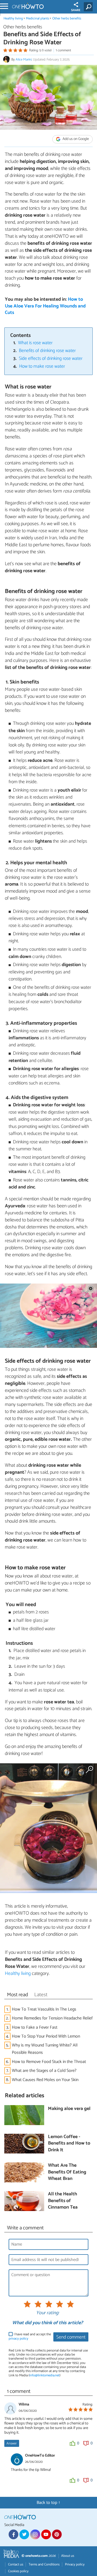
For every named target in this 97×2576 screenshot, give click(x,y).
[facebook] (13, 2534)
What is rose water (35, 343)
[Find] (89, 7)
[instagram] (35, 2534)
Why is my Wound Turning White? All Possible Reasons (45, 2049)
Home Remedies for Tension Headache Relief (52, 2018)
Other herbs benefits (67, 19)
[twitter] (24, 2534)
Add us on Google (75, 139)
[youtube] (46, 2534)
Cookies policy (18, 2571)
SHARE (76, 10)
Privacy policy (75, 2565)
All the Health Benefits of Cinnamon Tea (63, 2201)
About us (68, 2556)
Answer (12, 2443)
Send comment (71, 2337)
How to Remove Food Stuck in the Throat (49, 2062)
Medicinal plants (37, 19)
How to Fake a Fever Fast (35, 2027)
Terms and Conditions (44, 2565)
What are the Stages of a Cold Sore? (44, 2071)
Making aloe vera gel (69, 2109)
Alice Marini (24, 60)
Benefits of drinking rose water (47, 351)
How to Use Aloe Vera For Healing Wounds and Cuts (45, 306)
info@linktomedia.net (44, 2375)
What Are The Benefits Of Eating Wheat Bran (67, 2172)
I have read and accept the (30, 2337)
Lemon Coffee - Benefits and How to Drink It (69, 2144)
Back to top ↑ (48, 2503)
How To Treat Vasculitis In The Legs (44, 2009)
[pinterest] (57, 2534)
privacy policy (18, 2339)
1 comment (63, 50)
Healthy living (13, 19)
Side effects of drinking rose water (51, 359)
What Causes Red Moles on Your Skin (45, 2080)
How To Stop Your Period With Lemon (46, 2036)
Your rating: (48, 2313)
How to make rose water (42, 366)
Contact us (16, 2565)
